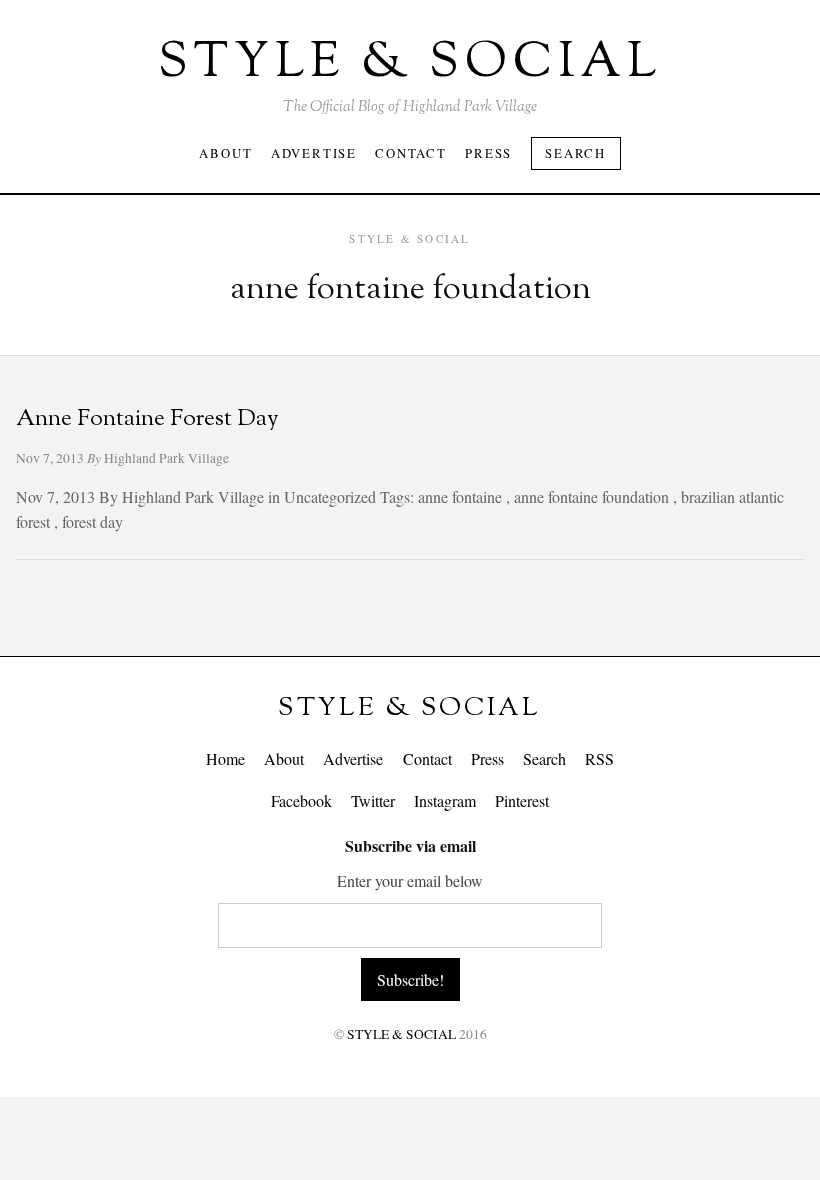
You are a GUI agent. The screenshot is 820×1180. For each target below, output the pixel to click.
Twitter (373, 800)
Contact (427, 758)
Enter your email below (410, 880)
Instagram (445, 800)
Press (487, 758)
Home (225, 758)
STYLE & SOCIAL (409, 708)
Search (575, 153)
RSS (599, 758)
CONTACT (411, 153)
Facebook (301, 800)
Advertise (353, 758)
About (284, 758)
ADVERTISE (314, 153)
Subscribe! (410, 979)
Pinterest (522, 800)
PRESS (488, 153)
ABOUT (225, 153)
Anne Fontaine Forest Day (147, 419)
